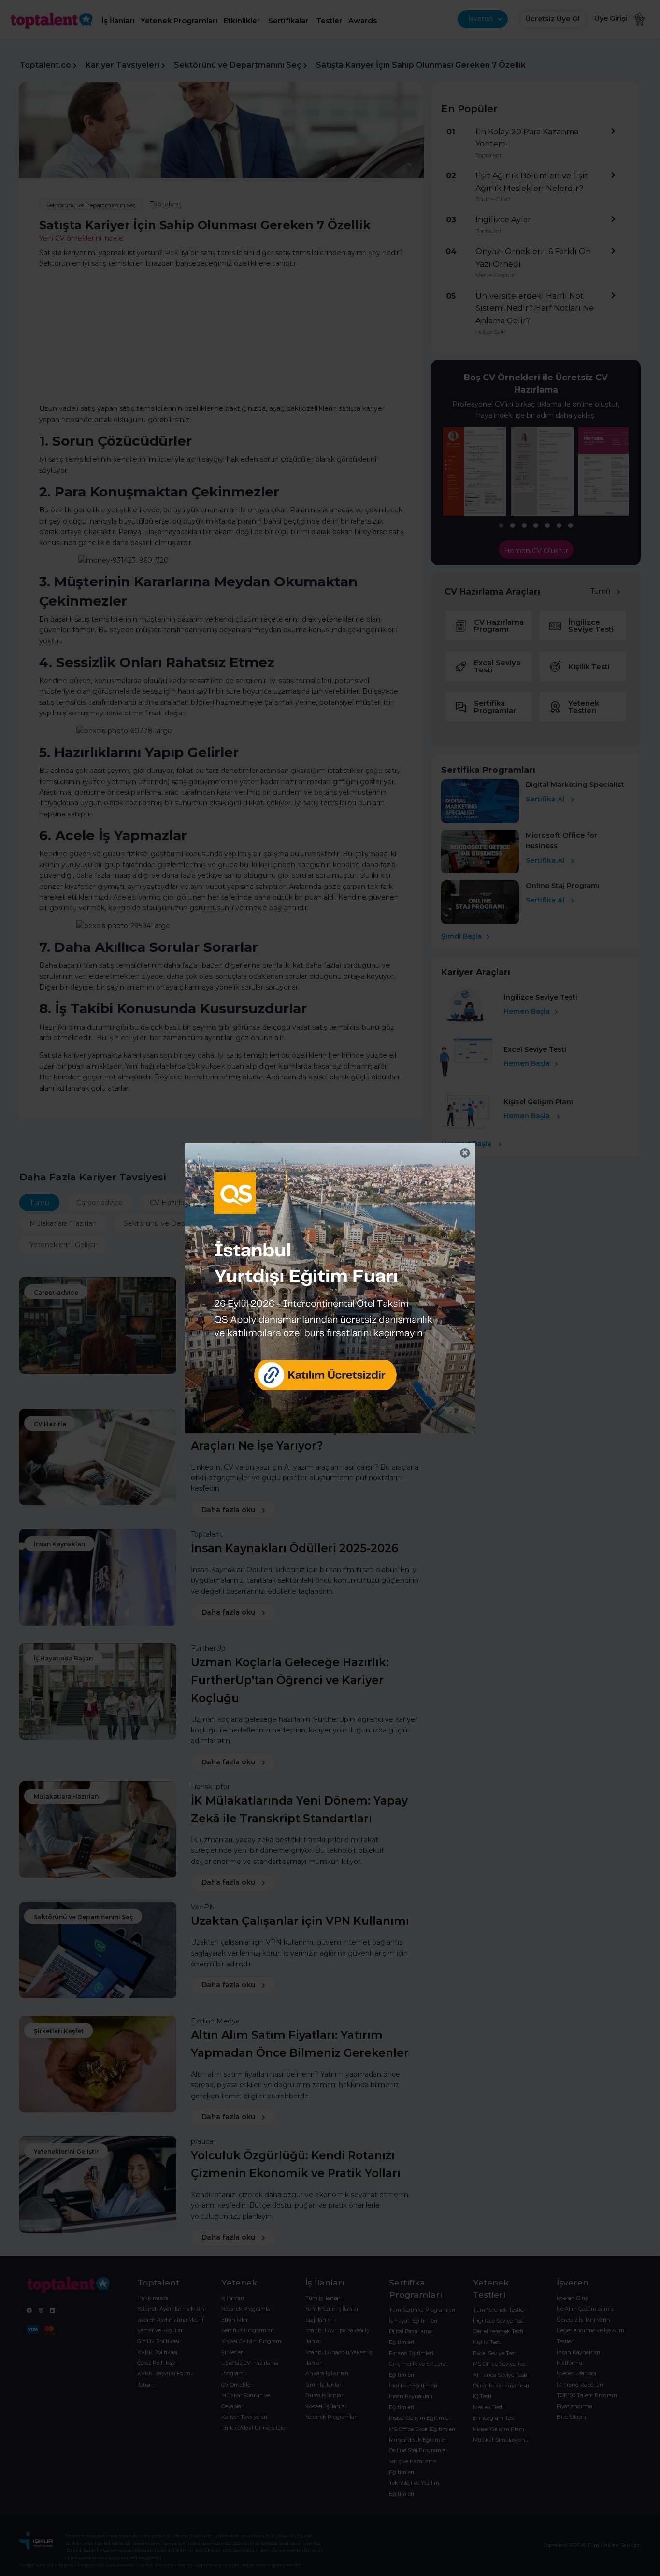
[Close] (465, 1153)
